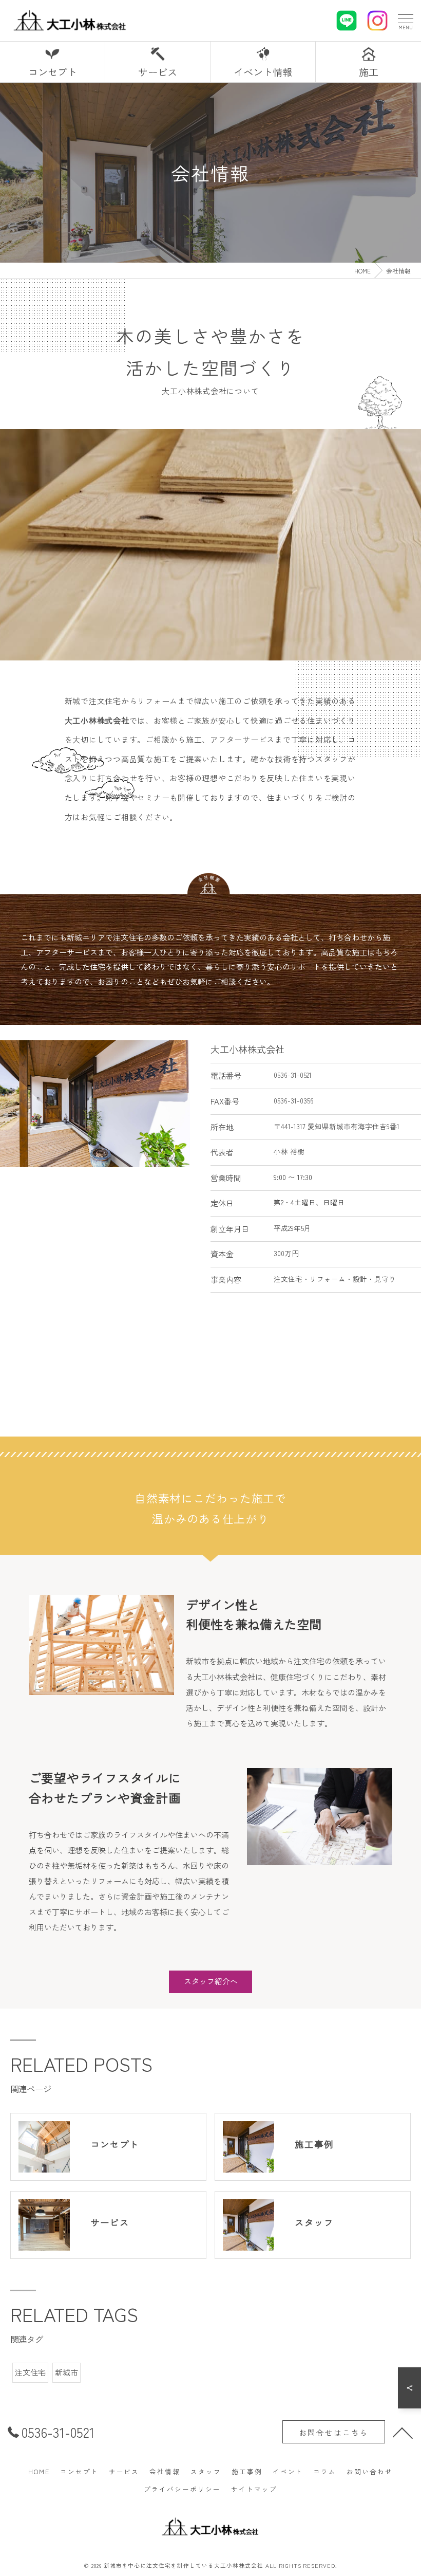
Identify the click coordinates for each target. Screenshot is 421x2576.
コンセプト (53, 72)
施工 (369, 72)
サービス (158, 72)
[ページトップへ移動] (403, 2432)
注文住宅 (30, 2372)
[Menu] (405, 20)
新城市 (66, 2372)
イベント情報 (263, 72)
